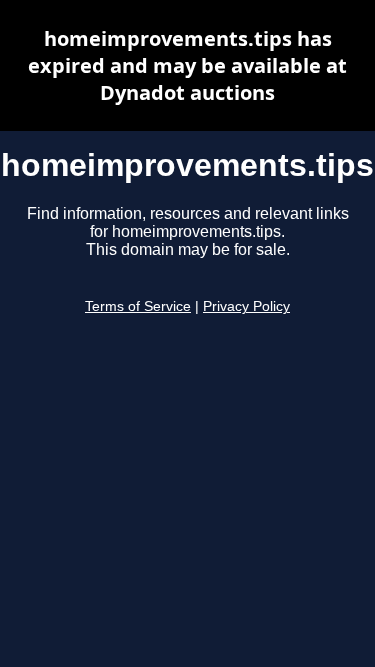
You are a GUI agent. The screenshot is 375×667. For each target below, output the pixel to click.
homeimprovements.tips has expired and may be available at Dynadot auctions (187, 65)
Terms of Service (138, 306)
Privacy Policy (246, 306)
